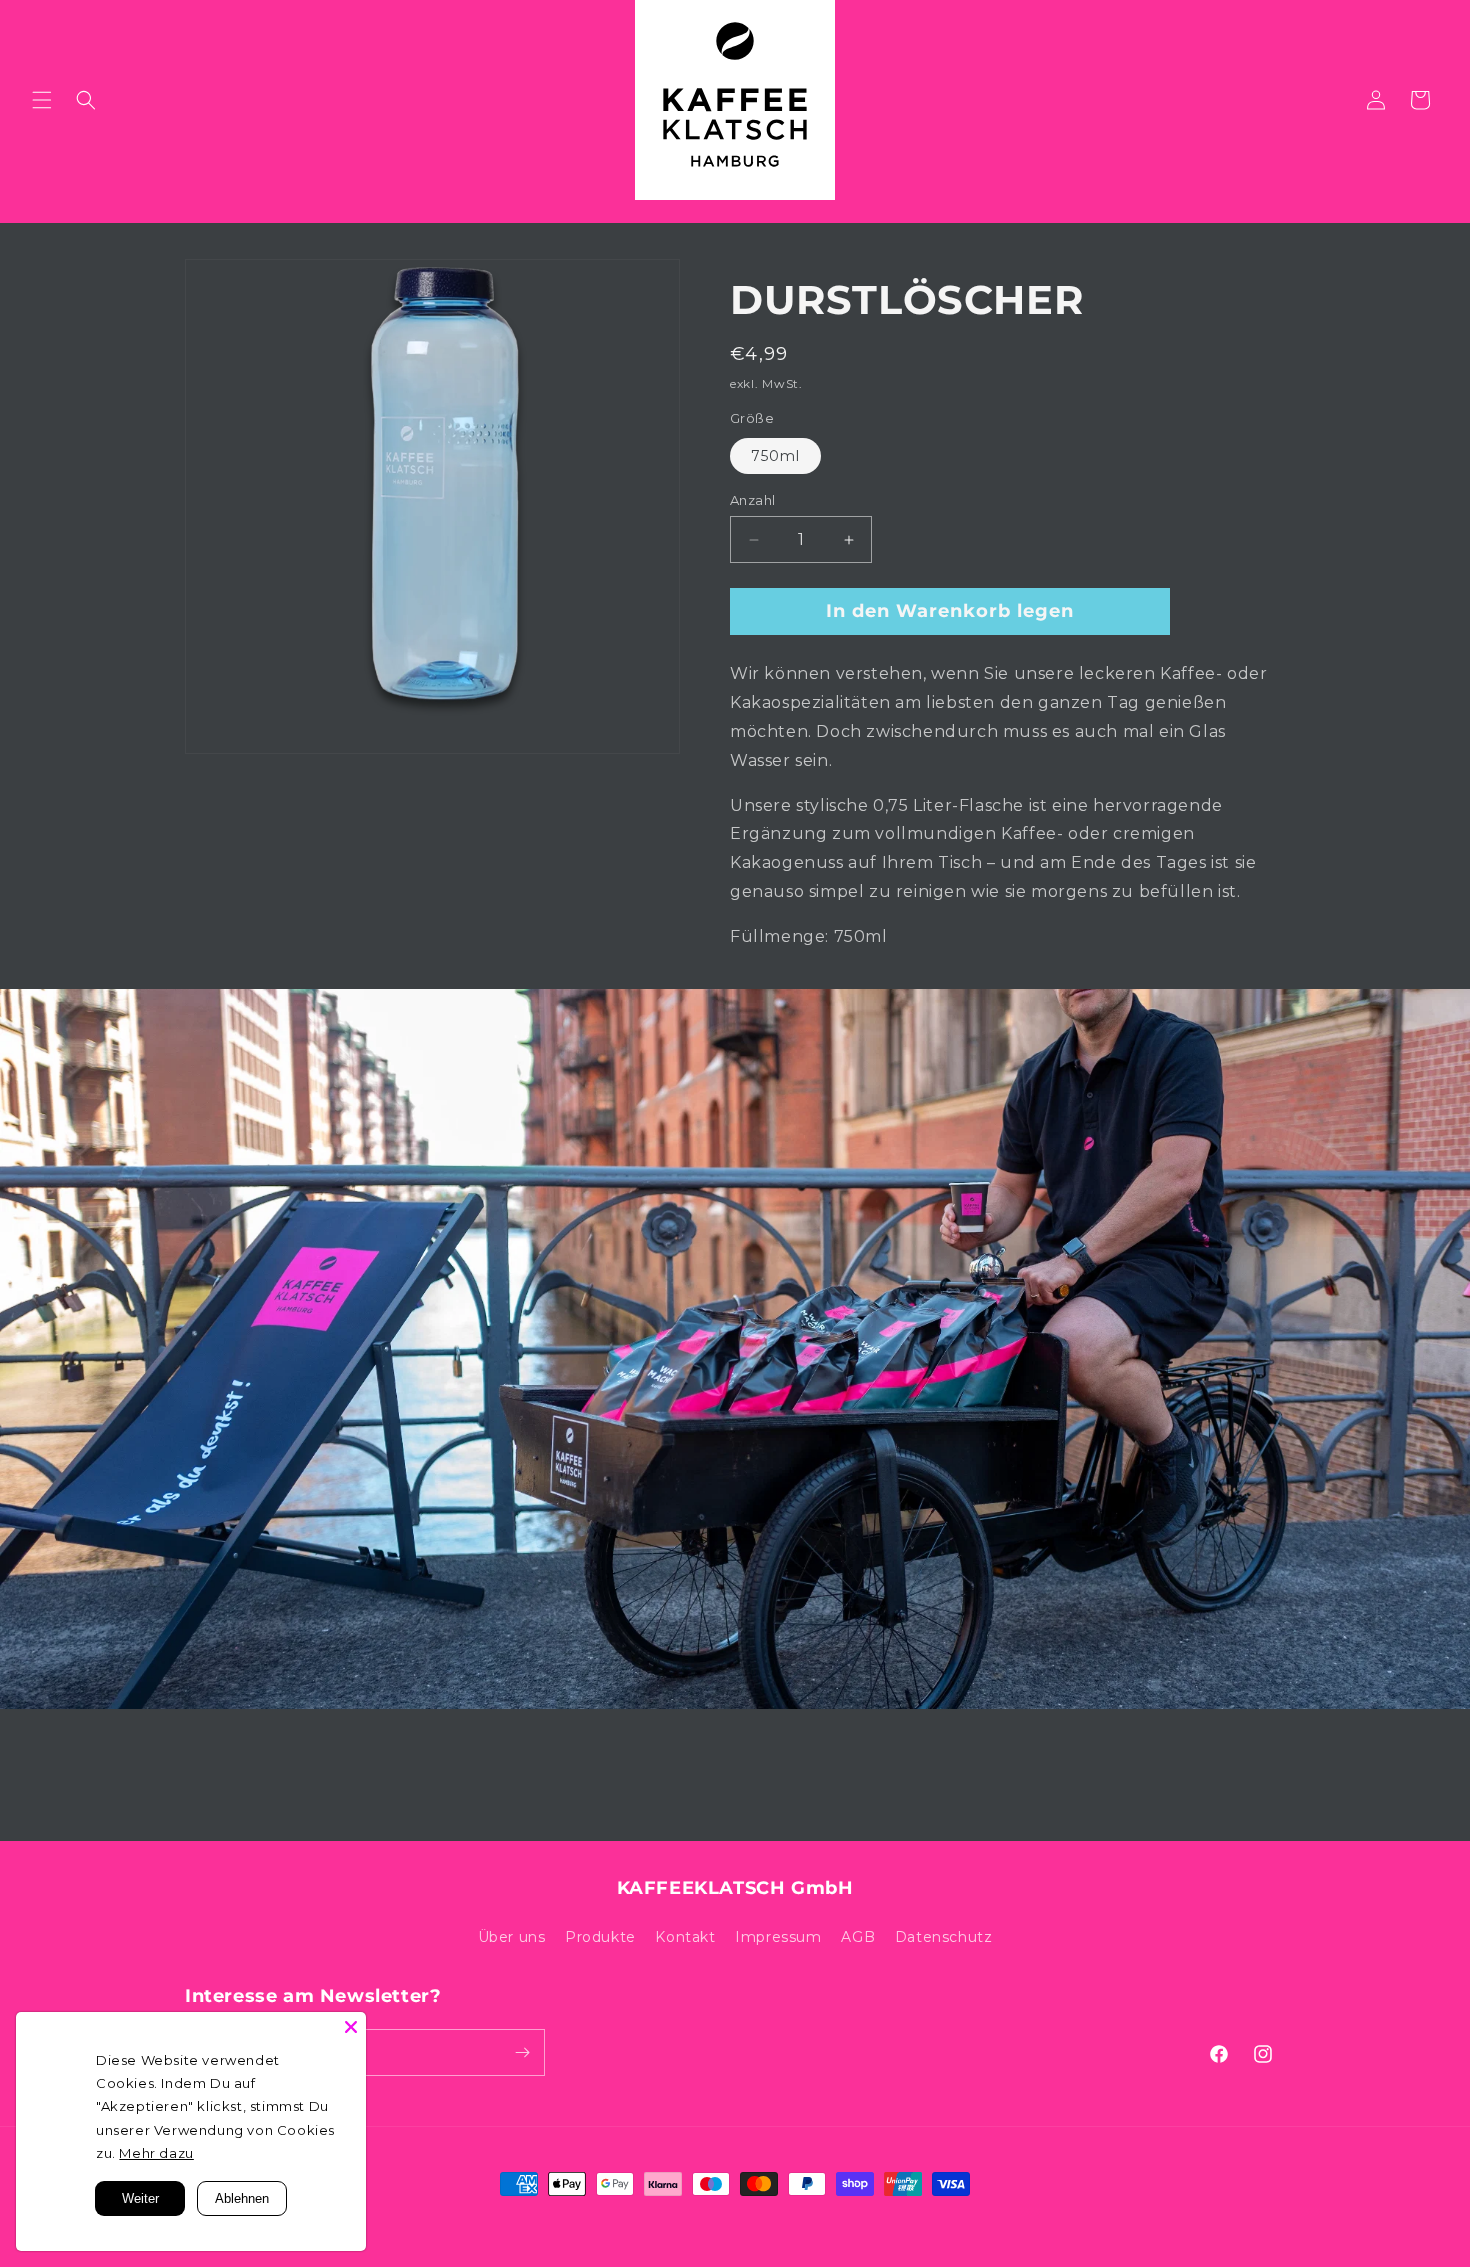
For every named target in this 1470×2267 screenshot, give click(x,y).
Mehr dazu (156, 2153)
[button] (42, 100)
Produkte (600, 1937)
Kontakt (685, 1937)
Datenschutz (944, 1937)
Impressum (778, 1937)
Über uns (512, 1937)
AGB (858, 1937)
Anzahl (752, 500)
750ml (775, 456)
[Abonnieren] (522, 2052)
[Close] (351, 2027)
